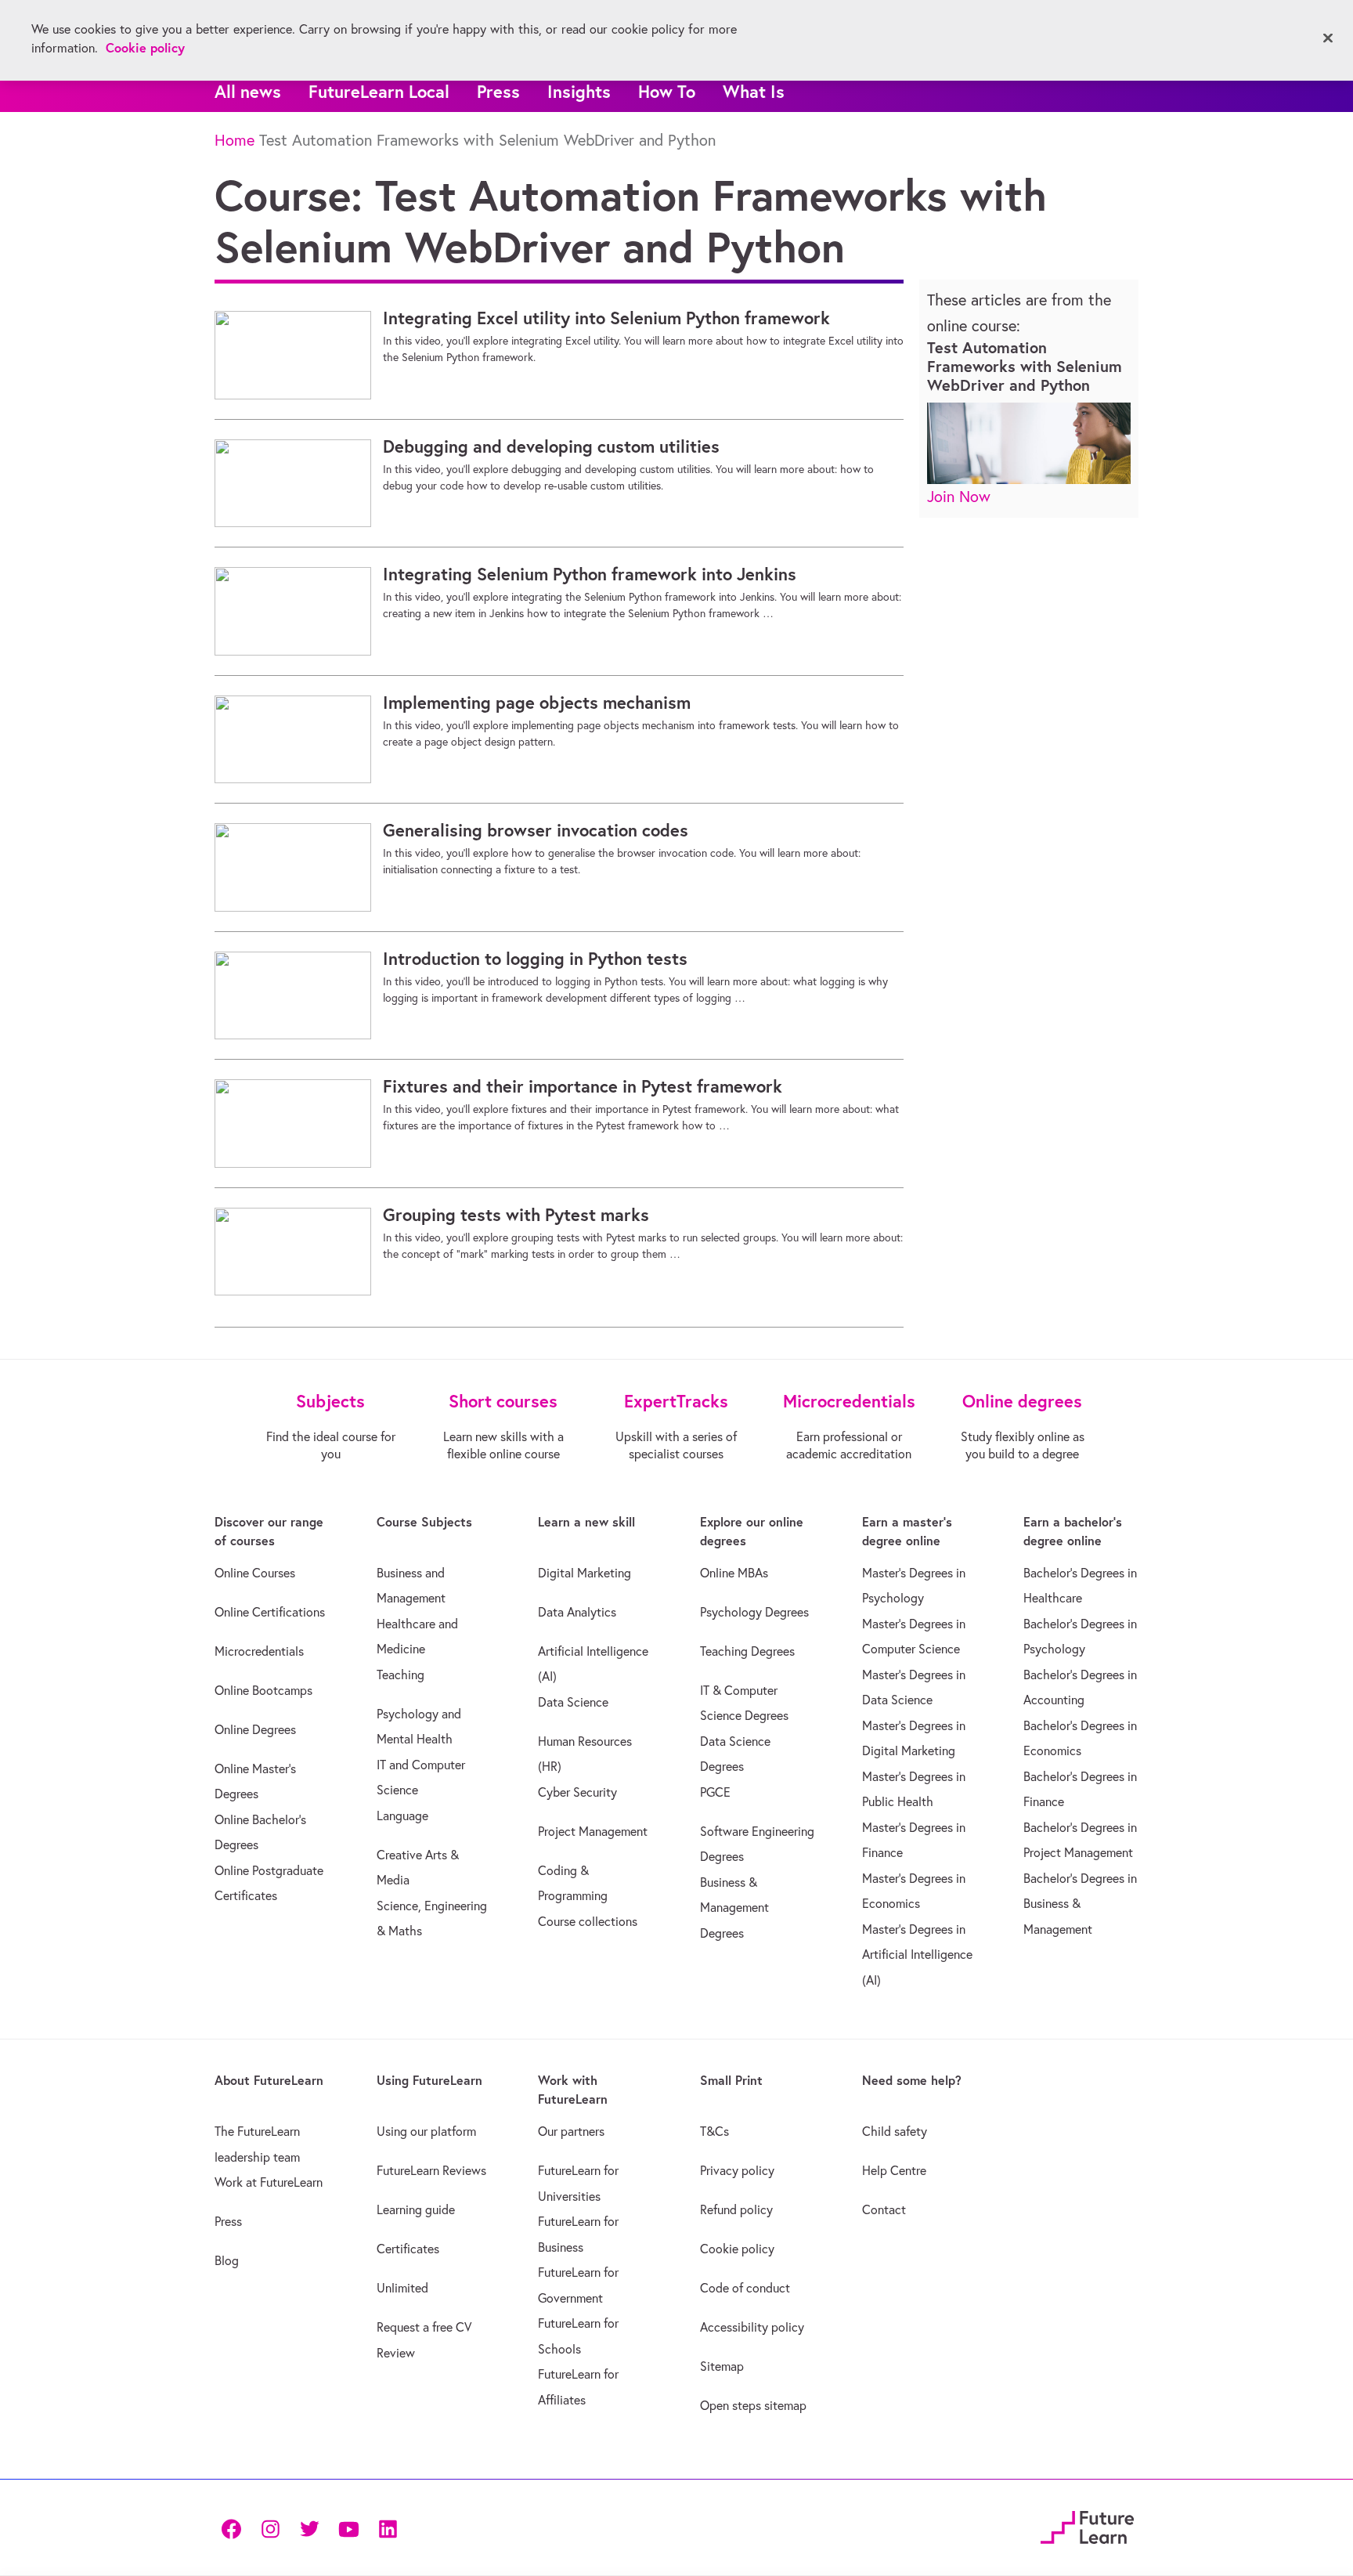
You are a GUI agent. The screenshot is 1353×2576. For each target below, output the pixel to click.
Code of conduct (745, 2288)
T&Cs (714, 2131)
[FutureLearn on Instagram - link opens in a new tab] (270, 2528)
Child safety (895, 2131)
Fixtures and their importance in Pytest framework (583, 1086)
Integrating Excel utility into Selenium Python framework (606, 318)
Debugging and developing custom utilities (551, 446)
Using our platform (426, 2131)
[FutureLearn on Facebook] (235, 2528)
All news (248, 91)
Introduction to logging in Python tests (535, 959)
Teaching (400, 1675)
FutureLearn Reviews (431, 2170)
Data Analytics (577, 1612)
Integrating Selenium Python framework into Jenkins (590, 574)
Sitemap (722, 2366)
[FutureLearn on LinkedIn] (388, 2528)
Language (402, 1815)
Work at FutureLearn (269, 2182)
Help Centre (894, 2170)
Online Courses (255, 1573)
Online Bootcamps (263, 1690)
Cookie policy (737, 2249)
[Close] (1328, 38)
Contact (884, 2209)
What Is (754, 91)
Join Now (959, 496)
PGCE (715, 1792)
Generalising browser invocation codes (536, 830)
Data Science (573, 1702)
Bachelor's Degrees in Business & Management (1080, 1904)
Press (498, 91)
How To (667, 91)
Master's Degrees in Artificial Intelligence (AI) (917, 1955)
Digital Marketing (584, 1573)
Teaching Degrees (747, 1651)
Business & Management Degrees (734, 1908)
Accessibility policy (752, 2327)
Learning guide (416, 2209)
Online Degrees (255, 1729)
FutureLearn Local (379, 91)
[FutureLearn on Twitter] (309, 2528)
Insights (579, 91)
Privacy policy (737, 2170)
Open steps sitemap (753, 2405)
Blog (227, 2260)
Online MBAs (734, 1573)
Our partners (571, 2131)
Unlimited (402, 2288)
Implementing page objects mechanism (537, 703)
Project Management (593, 1831)
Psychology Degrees (754, 1612)
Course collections (588, 1921)
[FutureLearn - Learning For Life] (1087, 2525)
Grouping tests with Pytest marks (516, 1215)
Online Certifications (270, 1612)
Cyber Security (577, 1792)
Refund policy (736, 2209)
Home (235, 140)
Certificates (408, 2249)
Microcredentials (259, 1651)
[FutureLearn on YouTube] (348, 2528)
